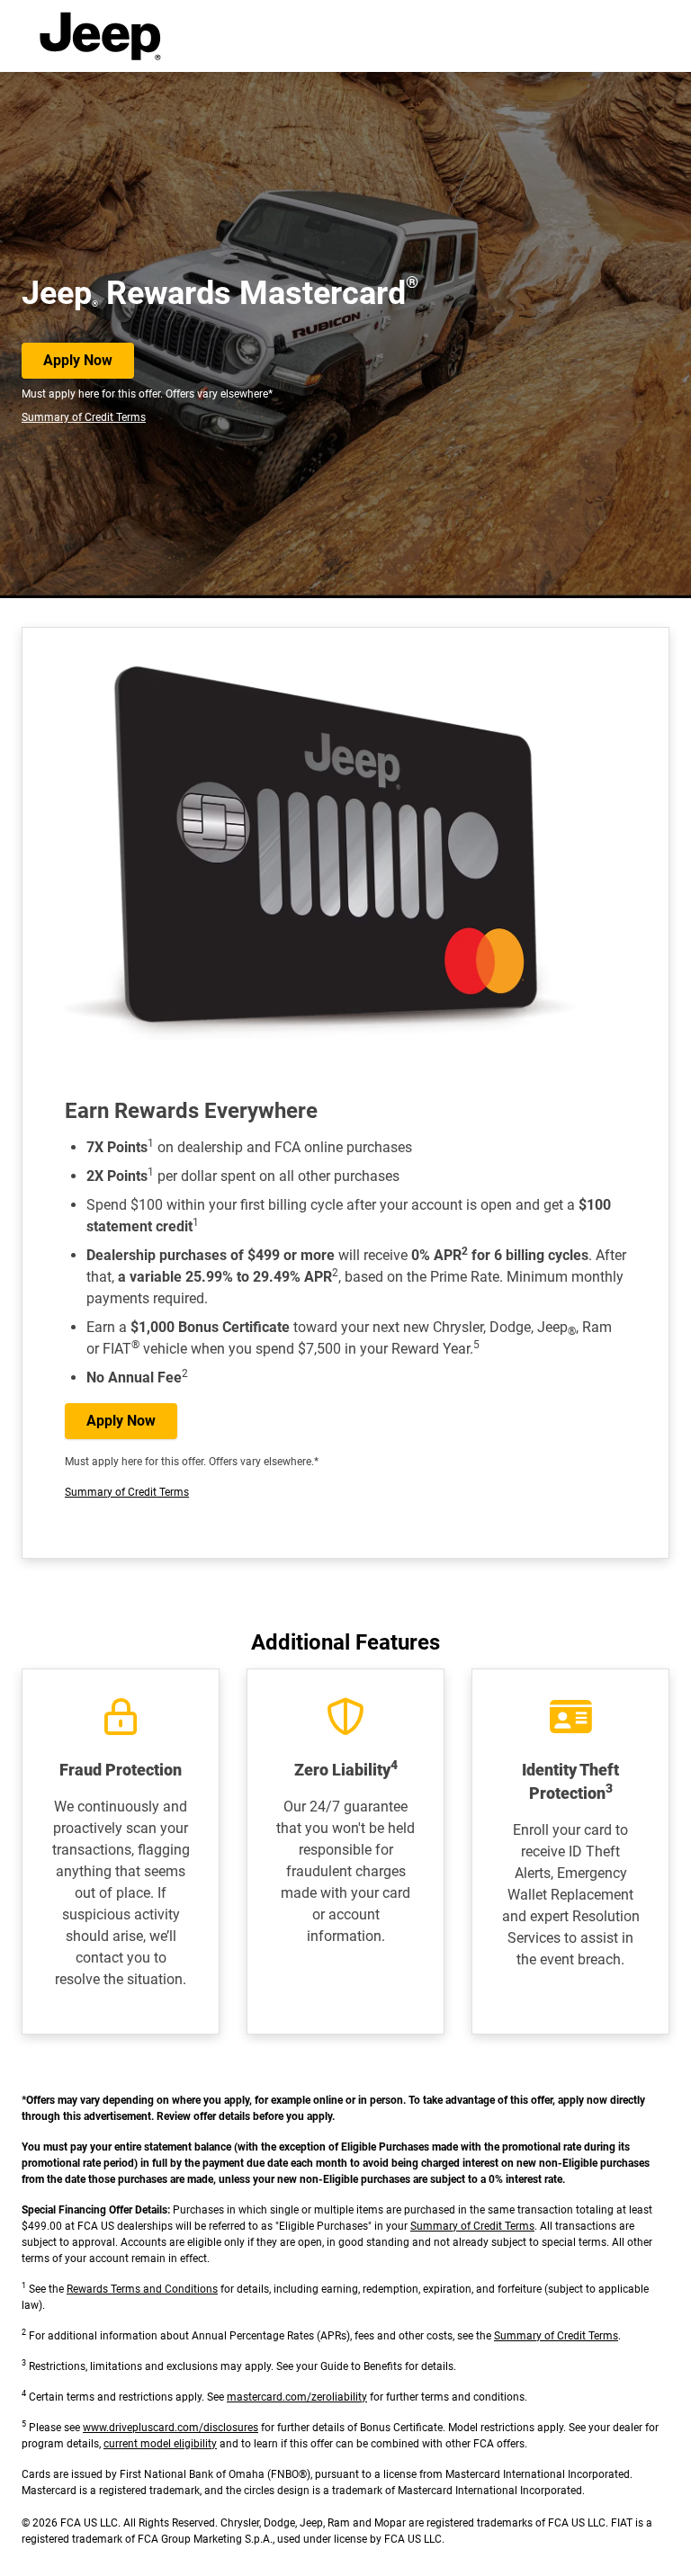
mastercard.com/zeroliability (297, 2397)
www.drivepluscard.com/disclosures (171, 2428)
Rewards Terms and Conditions (142, 2289)
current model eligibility (160, 2444)
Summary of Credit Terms (84, 417)
